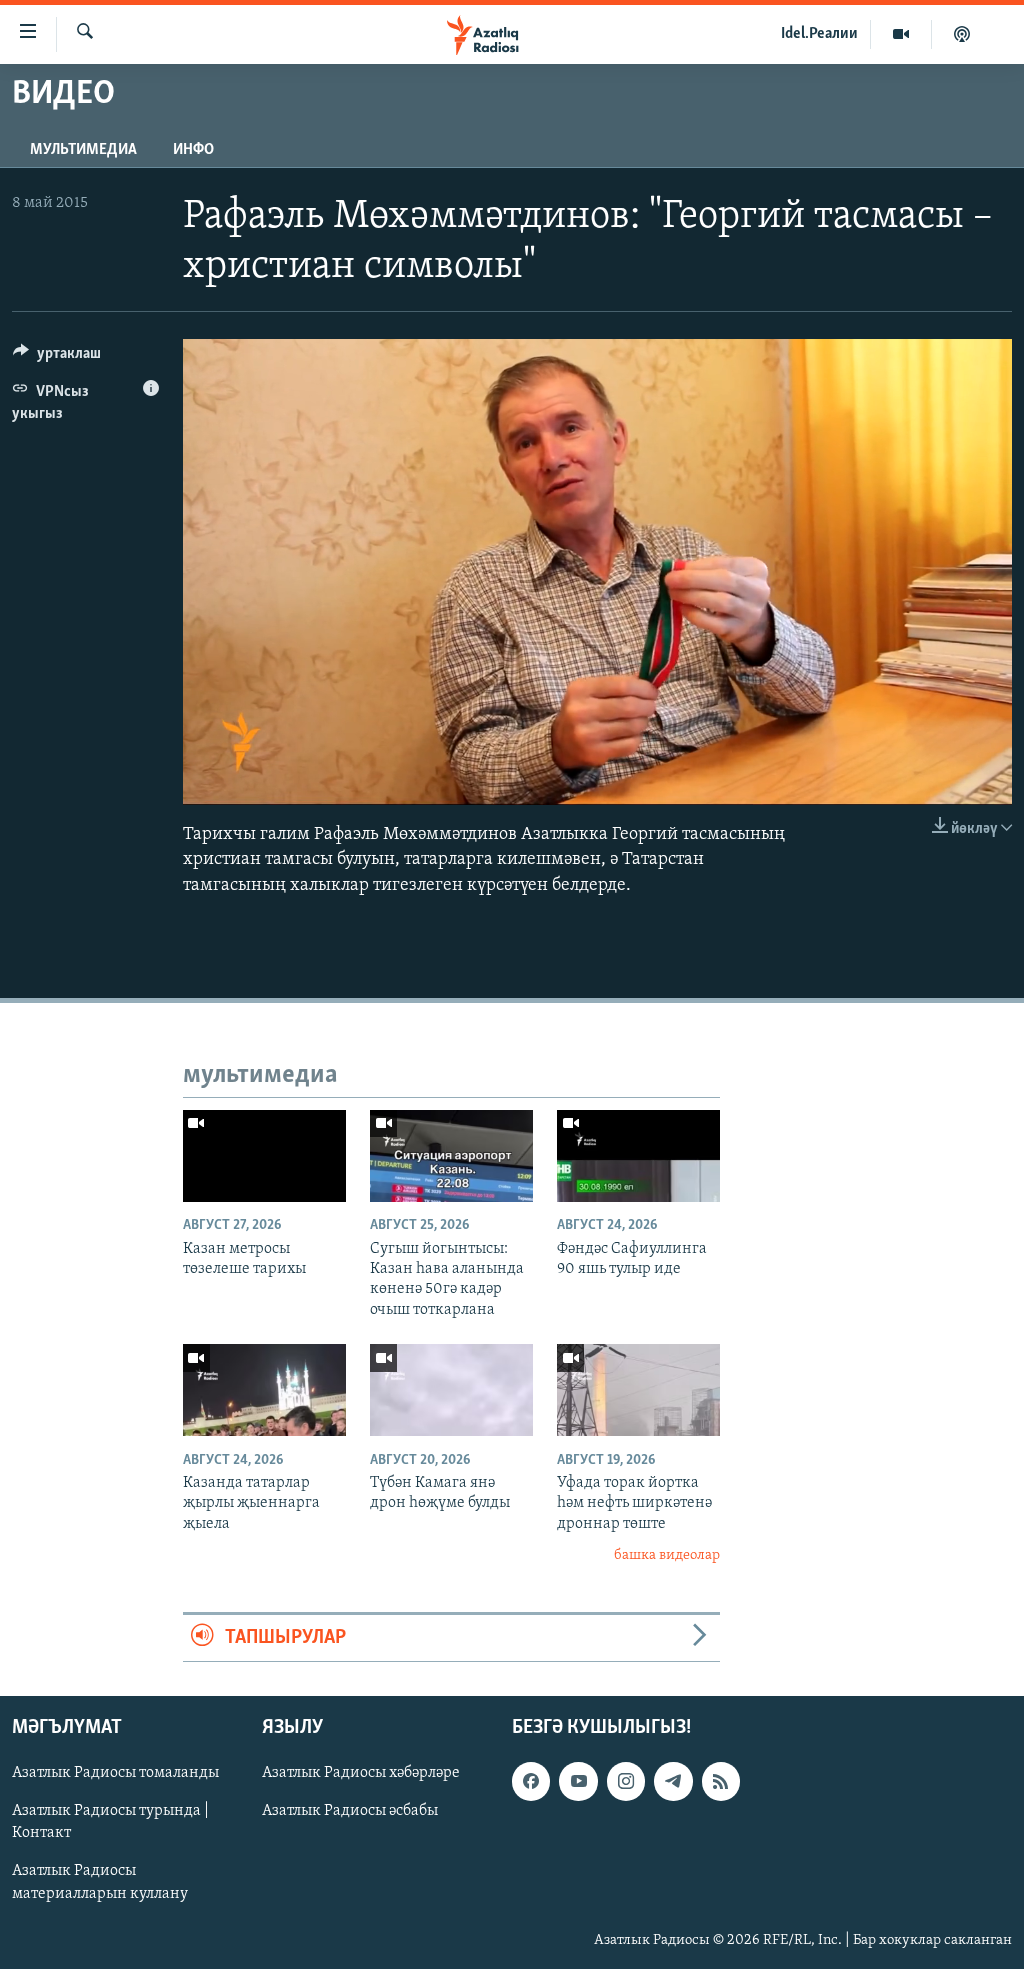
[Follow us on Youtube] (578, 1781)
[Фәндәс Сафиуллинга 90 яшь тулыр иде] (638, 1156)
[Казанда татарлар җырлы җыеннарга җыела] (264, 1390)
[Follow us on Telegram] (673, 1781)
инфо (193, 150)
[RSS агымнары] (721, 1781)
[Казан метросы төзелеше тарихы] (264, 1156)
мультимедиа (83, 150)
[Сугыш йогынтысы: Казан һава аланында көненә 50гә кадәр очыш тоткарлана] (451, 1156)
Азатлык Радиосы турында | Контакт (110, 1822)
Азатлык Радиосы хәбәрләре (361, 1773)
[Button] (57, 358)
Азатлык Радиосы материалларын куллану (100, 1883)
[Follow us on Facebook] (531, 1781)
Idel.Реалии (819, 34)
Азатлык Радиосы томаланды (115, 1773)
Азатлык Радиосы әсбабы (350, 1811)
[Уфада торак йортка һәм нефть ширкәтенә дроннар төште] (638, 1390)
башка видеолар (667, 1555)
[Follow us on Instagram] (626, 1781)
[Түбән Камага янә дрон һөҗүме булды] (451, 1390)
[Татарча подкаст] (962, 34)
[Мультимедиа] (901, 34)
